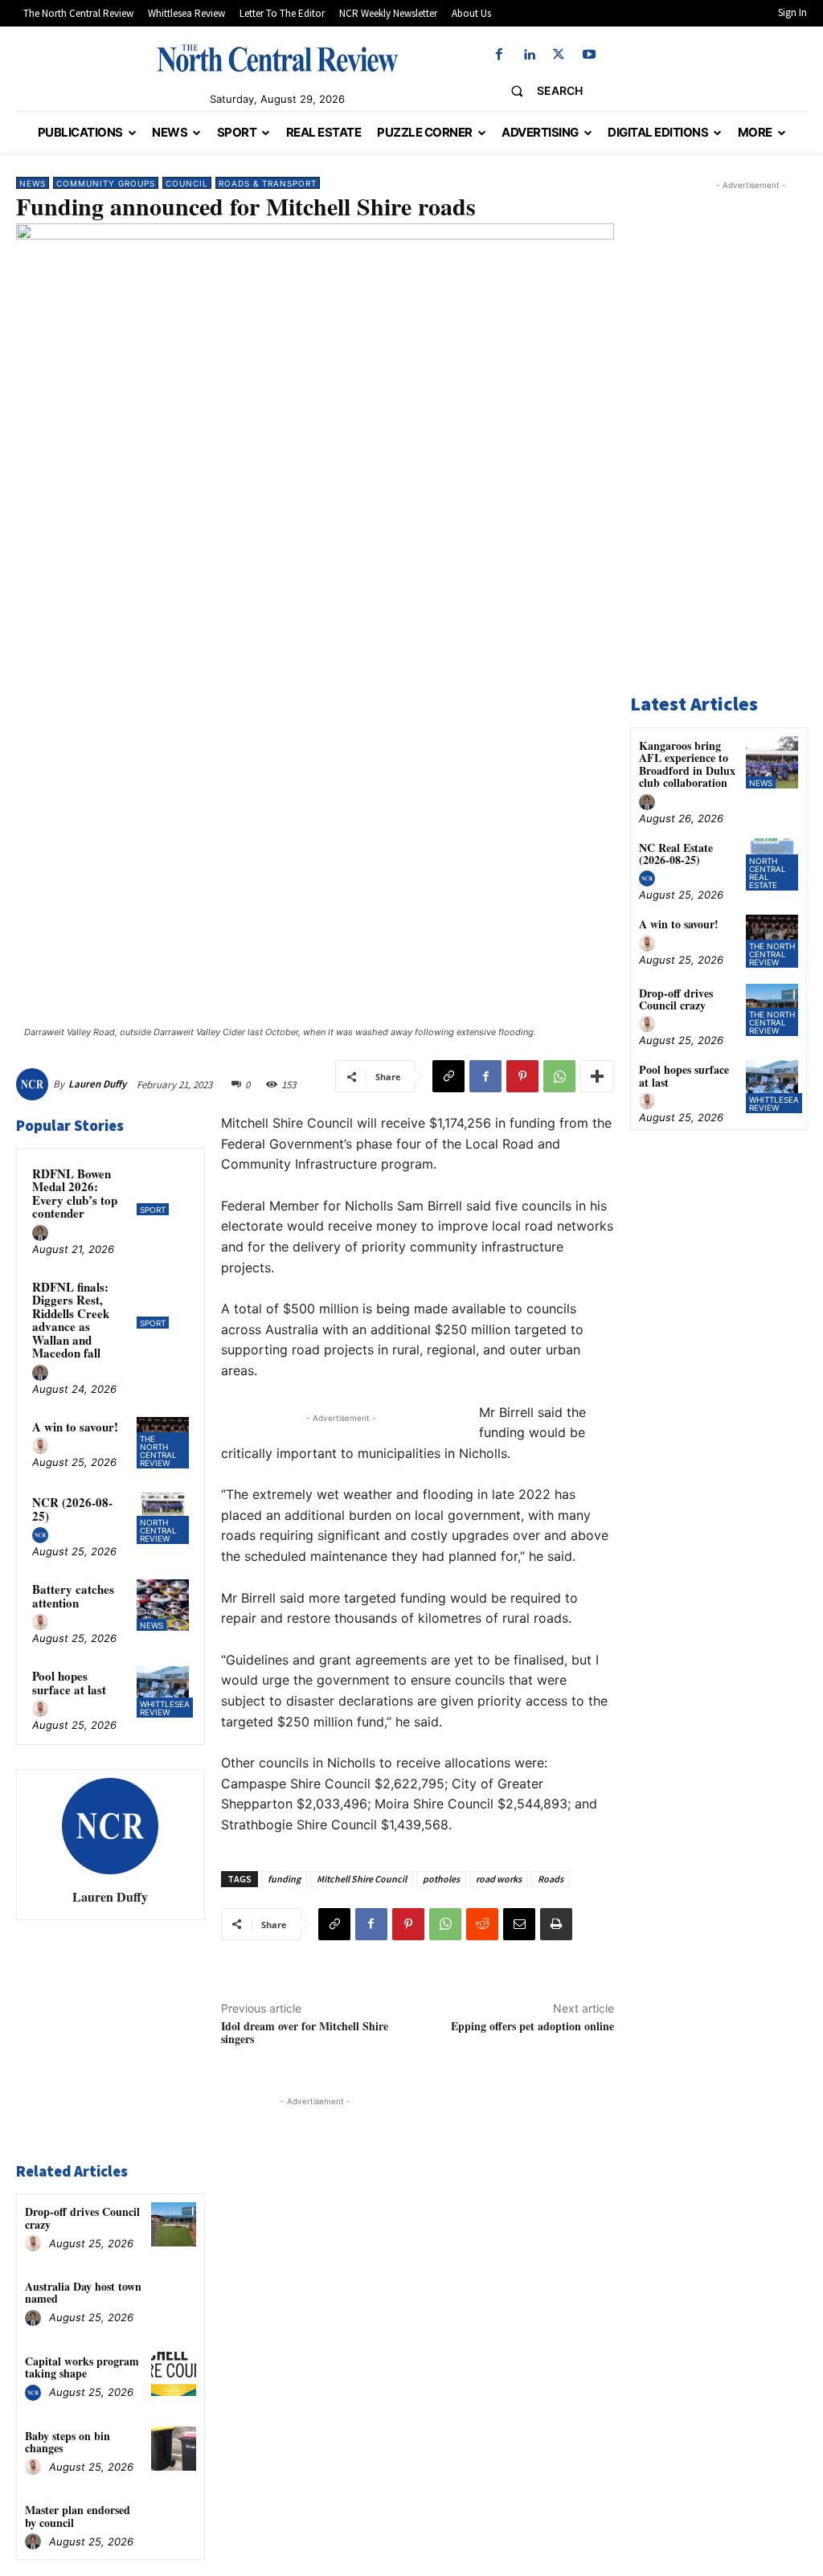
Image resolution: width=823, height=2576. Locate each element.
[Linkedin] (529, 55)
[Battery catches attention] (162, 1605)
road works (499, 1879)
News (33, 183)
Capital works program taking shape (82, 2367)
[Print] (556, 1924)
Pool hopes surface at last (69, 1683)
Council (187, 183)
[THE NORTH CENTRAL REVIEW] (277, 58)
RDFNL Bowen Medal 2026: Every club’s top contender (75, 1194)
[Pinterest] (522, 1076)
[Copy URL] (448, 1076)
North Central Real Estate (768, 873)
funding (284, 1879)
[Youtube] (589, 55)
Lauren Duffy (97, 1084)
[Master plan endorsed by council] (173, 2523)
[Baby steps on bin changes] (173, 2449)
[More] (597, 1076)
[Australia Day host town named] (173, 2299)
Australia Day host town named (83, 2292)
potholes (441, 1879)
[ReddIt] (482, 1924)
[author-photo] (43, 1234)
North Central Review (158, 1530)
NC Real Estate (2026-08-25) (676, 854)
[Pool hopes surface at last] (162, 1692)
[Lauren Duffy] (35, 1084)
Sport (153, 1210)
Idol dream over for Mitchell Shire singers (305, 2033)
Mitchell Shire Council (362, 1879)
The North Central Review (158, 1451)
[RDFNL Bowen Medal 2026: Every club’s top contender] (162, 1190)
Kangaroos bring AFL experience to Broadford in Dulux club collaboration (687, 764)
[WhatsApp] (559, 1076)
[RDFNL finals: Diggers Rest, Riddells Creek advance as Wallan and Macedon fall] (162, 1303)
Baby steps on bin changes (68, 2442)
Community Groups (106, 183)
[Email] (519, 1924)
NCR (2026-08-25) (72, 1509)
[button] (540, 91)
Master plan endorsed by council (78, 2516)
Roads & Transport (268, 183)
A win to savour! (75, 1427)
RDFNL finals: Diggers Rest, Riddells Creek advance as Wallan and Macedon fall (71, 1320)
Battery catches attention (73, 1596)
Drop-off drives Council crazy (82, 2218)
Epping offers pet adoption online (532, 2026)
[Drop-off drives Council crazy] (173, 2224)
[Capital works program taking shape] (173, 2374)
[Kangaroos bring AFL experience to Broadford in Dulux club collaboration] (772, 762)
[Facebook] (499, 55)
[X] (559, 55)
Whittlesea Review (165, 1708)
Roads (551, 1879)
